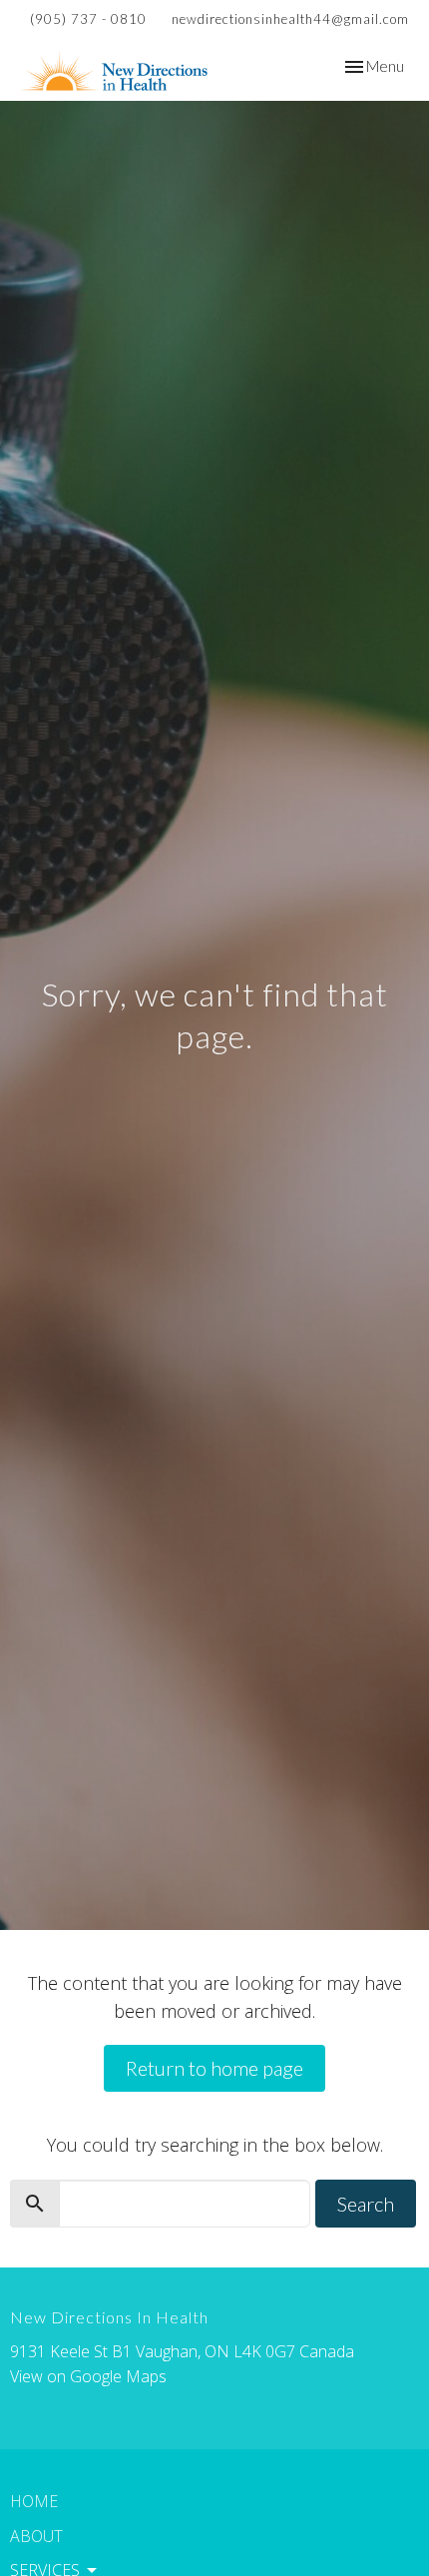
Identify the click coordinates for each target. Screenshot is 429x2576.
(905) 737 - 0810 (88, 19)
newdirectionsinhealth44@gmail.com (290, 19)
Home (34, 2501)
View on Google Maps (88, 2376)
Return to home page (214, 2068)
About (36, 2536)
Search (366, 2204)
